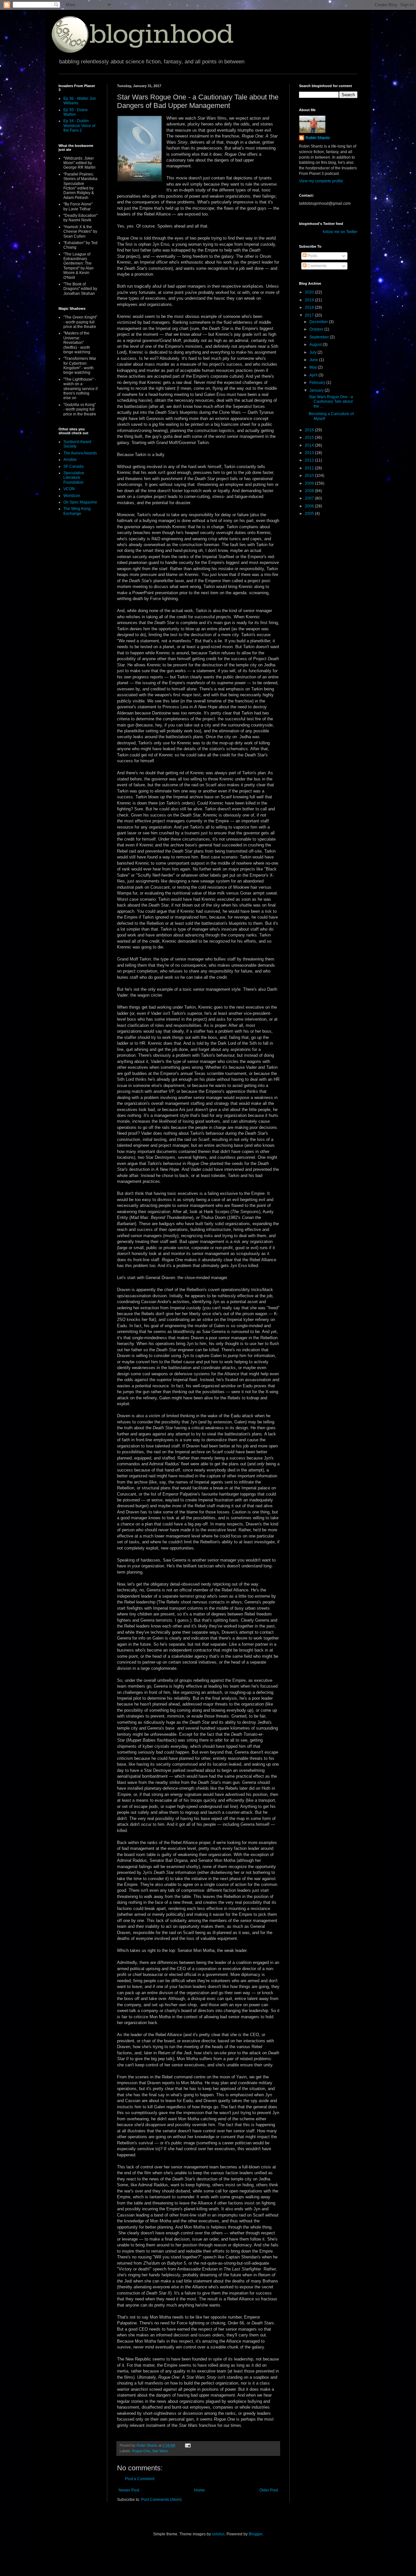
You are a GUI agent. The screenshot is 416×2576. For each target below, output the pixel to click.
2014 (310, 445)
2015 (310, 438)
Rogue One (141, 2451)
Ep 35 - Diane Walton (76, 112)
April (314, 375)
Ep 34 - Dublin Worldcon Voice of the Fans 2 (79, 126)
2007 (310, 498)
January (317, 390)
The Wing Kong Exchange (77, 511)
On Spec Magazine (80, 502)
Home (199, 2490)
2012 (310, 460)
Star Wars (160, 2451)
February (318, 383)
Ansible (70, 460)
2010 (310, 476)
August (316, 345)
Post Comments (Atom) (161, 2500)
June (314, 360)
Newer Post (129, 2490)
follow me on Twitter (340, 232)
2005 (310, 514)
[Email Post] (188, 2445)
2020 (310, 292)
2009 (310, 483)
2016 (310, 430)
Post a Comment (140, 2479)
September (320, 337)
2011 (310, 468)
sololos (218, 2534)
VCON (69, 489)
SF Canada (73, 466)
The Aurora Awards (80, 453)
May (314, 367)
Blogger (255, 2534)
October (317, 329)
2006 (310, 506)
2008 (310, 491)
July (313, 352)
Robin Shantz (318, 138)
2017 (310, 315)
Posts (312, 256)
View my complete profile (321, 181)
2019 (310, 300)
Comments (317, 266)
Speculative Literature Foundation (74, 478)
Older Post (269, 2490)
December (319, 322)
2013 (310, 453)
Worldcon (72, 496)
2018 (310, 307)
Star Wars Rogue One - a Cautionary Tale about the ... (331, 402)
